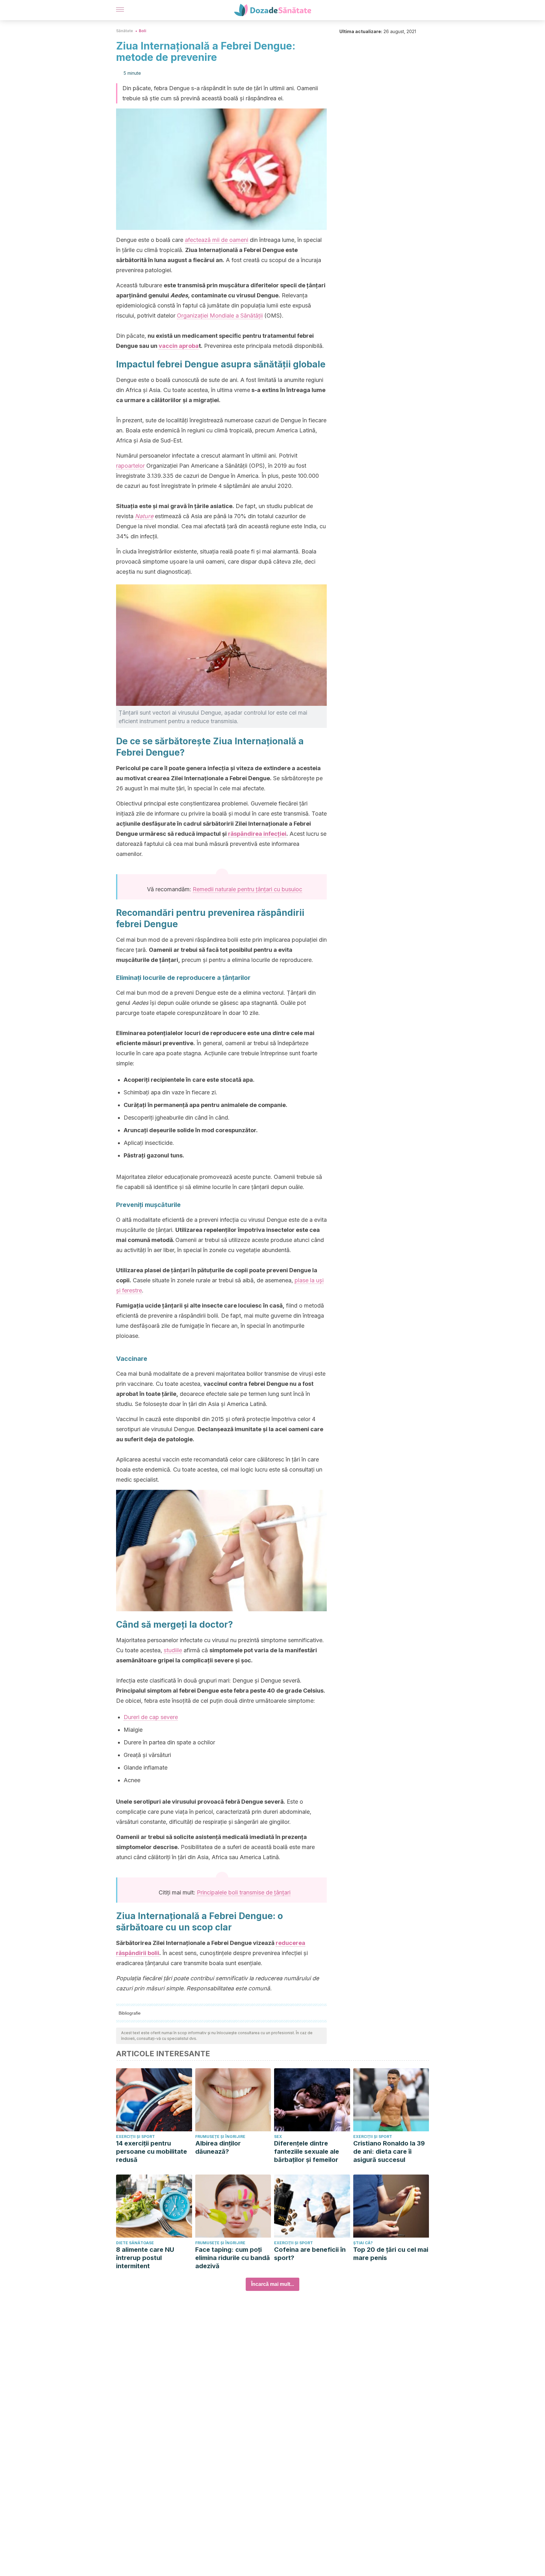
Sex (278, 2137)
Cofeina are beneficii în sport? (310, 2254)
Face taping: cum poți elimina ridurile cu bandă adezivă (233, 2258)
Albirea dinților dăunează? (218, 2147)
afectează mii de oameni (217, 240)
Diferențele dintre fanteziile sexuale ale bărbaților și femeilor (307, 2152)
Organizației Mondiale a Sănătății (220, 316)
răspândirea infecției (257, 834)
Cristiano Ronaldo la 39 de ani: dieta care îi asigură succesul (389, 2152)
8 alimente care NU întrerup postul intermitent (145, 2258)
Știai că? (363, 2243)
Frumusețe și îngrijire (220, 2137)
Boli (143, 31)
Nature (144, 516)
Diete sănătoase (135, 2243)
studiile (173, 1650)
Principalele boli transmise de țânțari (244, 1892)
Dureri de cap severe (151, 1717)
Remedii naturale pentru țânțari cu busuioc (247, 889)
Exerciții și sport (135, 2137)
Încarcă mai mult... (272, 2284)
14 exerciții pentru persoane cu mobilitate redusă (152, 2152)
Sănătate (125, 31)
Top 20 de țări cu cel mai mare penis (391, 2254)
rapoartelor (130, 466)
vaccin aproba (179, 346)
